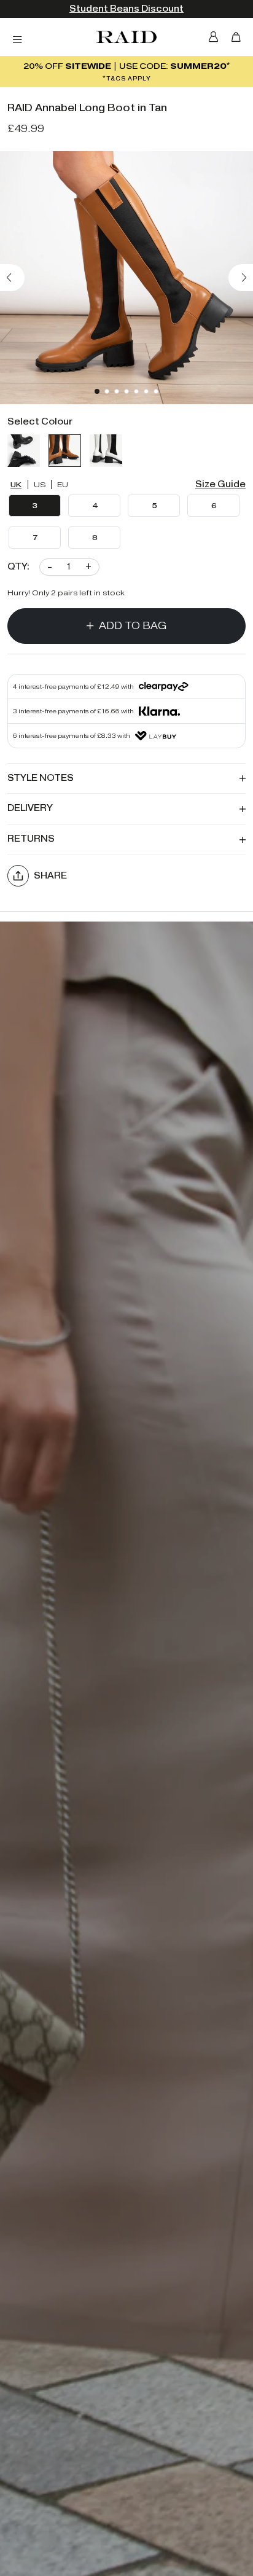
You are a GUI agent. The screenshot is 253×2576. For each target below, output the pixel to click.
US (40, 484)
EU (63, 484)
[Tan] (65, 451)
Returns (31, 839)
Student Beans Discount (126, 9)
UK (16, 484)
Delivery (30, 808)
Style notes (41, 778)
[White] (106, 451)
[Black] (24, 451)
